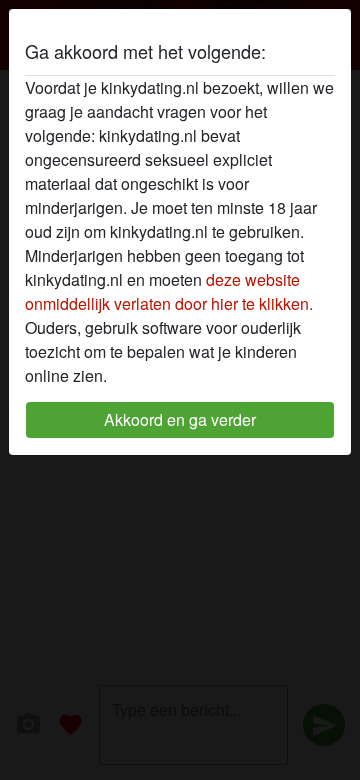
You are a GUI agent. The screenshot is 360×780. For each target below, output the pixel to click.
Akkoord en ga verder (180, 419)
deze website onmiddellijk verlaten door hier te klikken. (169, 291)
